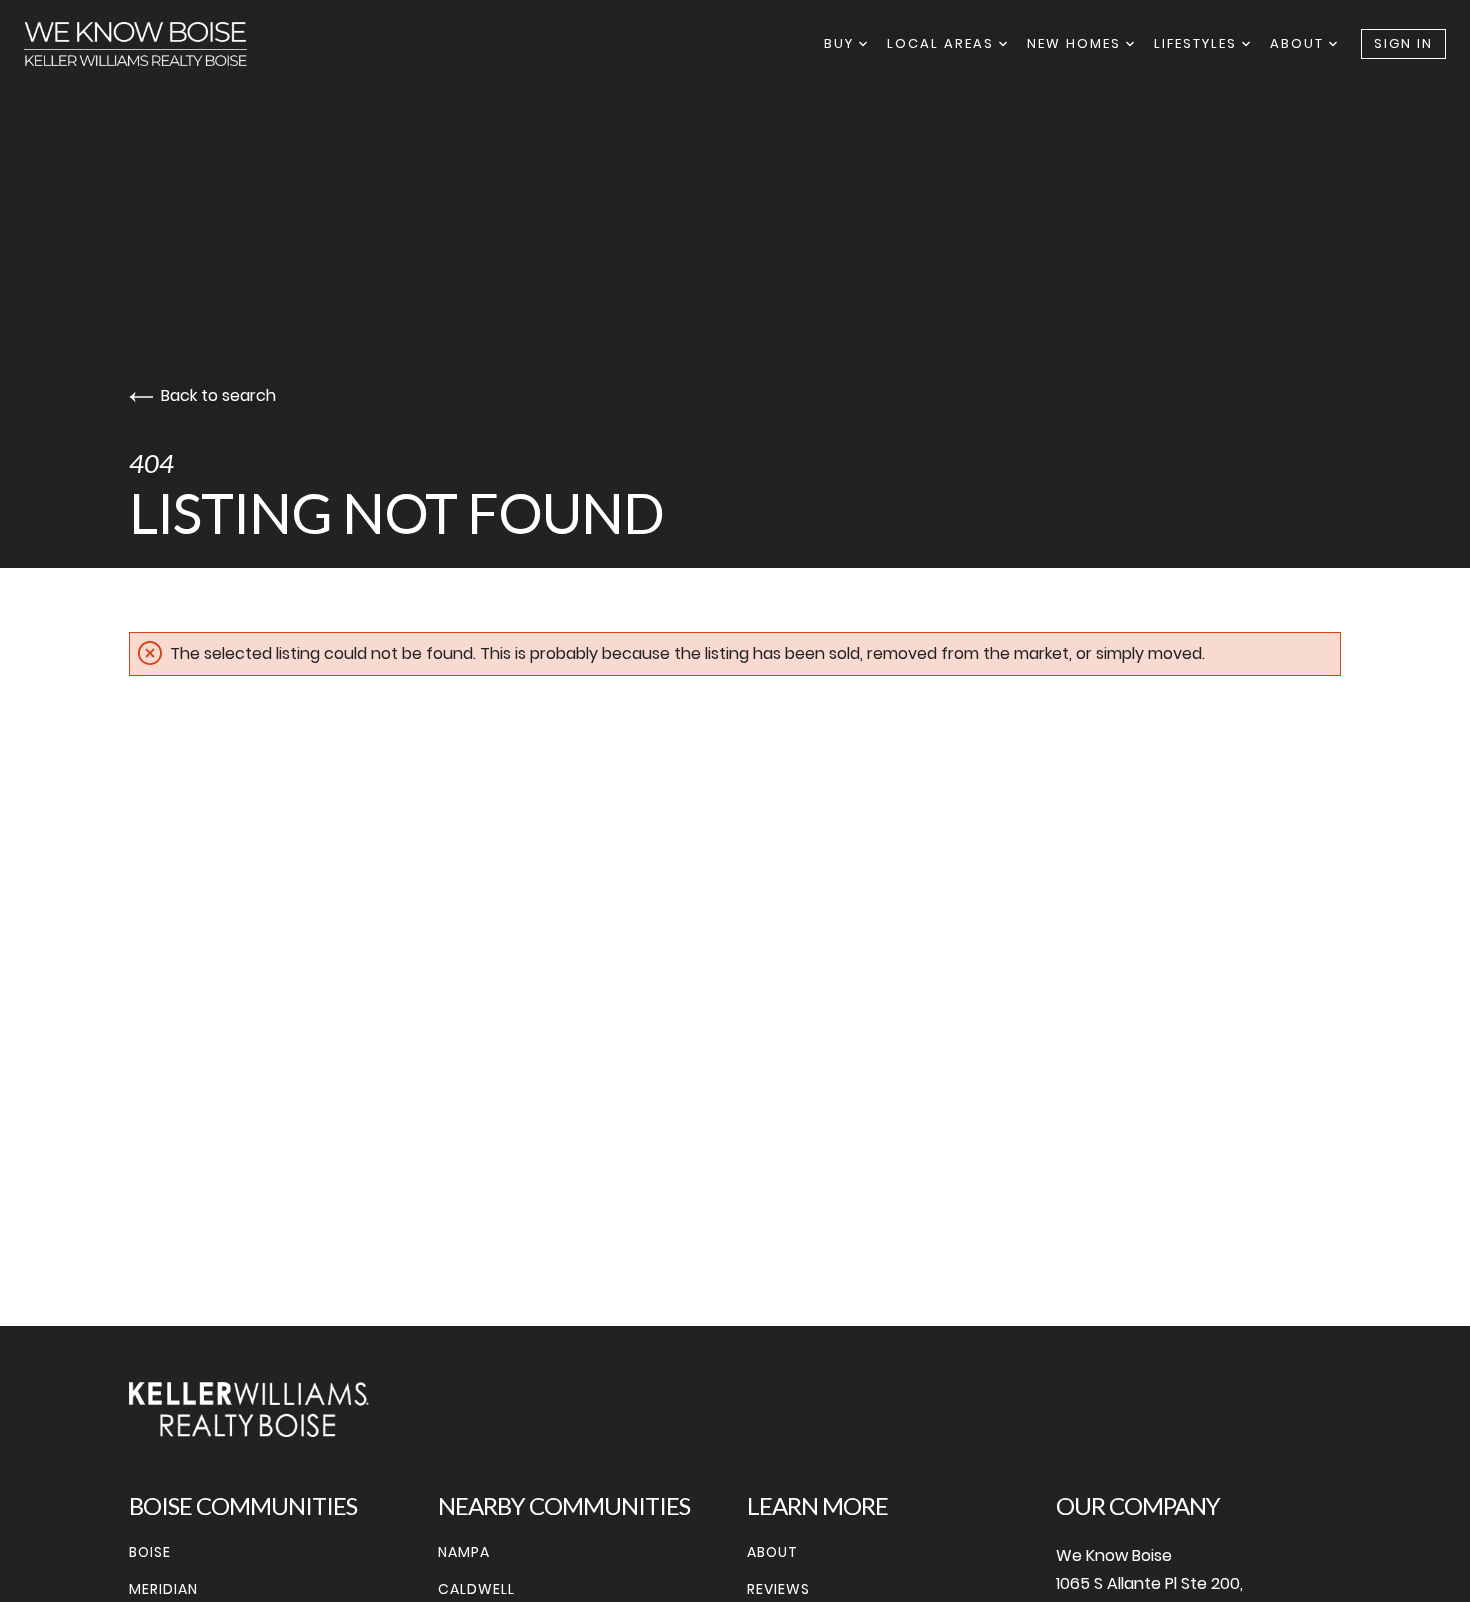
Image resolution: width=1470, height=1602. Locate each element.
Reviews (778, 1589)
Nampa (464, 1552)
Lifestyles (1198, 43)
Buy (841, 43)
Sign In (1403, 43)
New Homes (1076, 43)
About (1299, 43)
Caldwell (476, 1589)
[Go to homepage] (155, 44)
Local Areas (943, 43)
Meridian (163, 1589)
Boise (150, 1552)
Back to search (218, 395)
